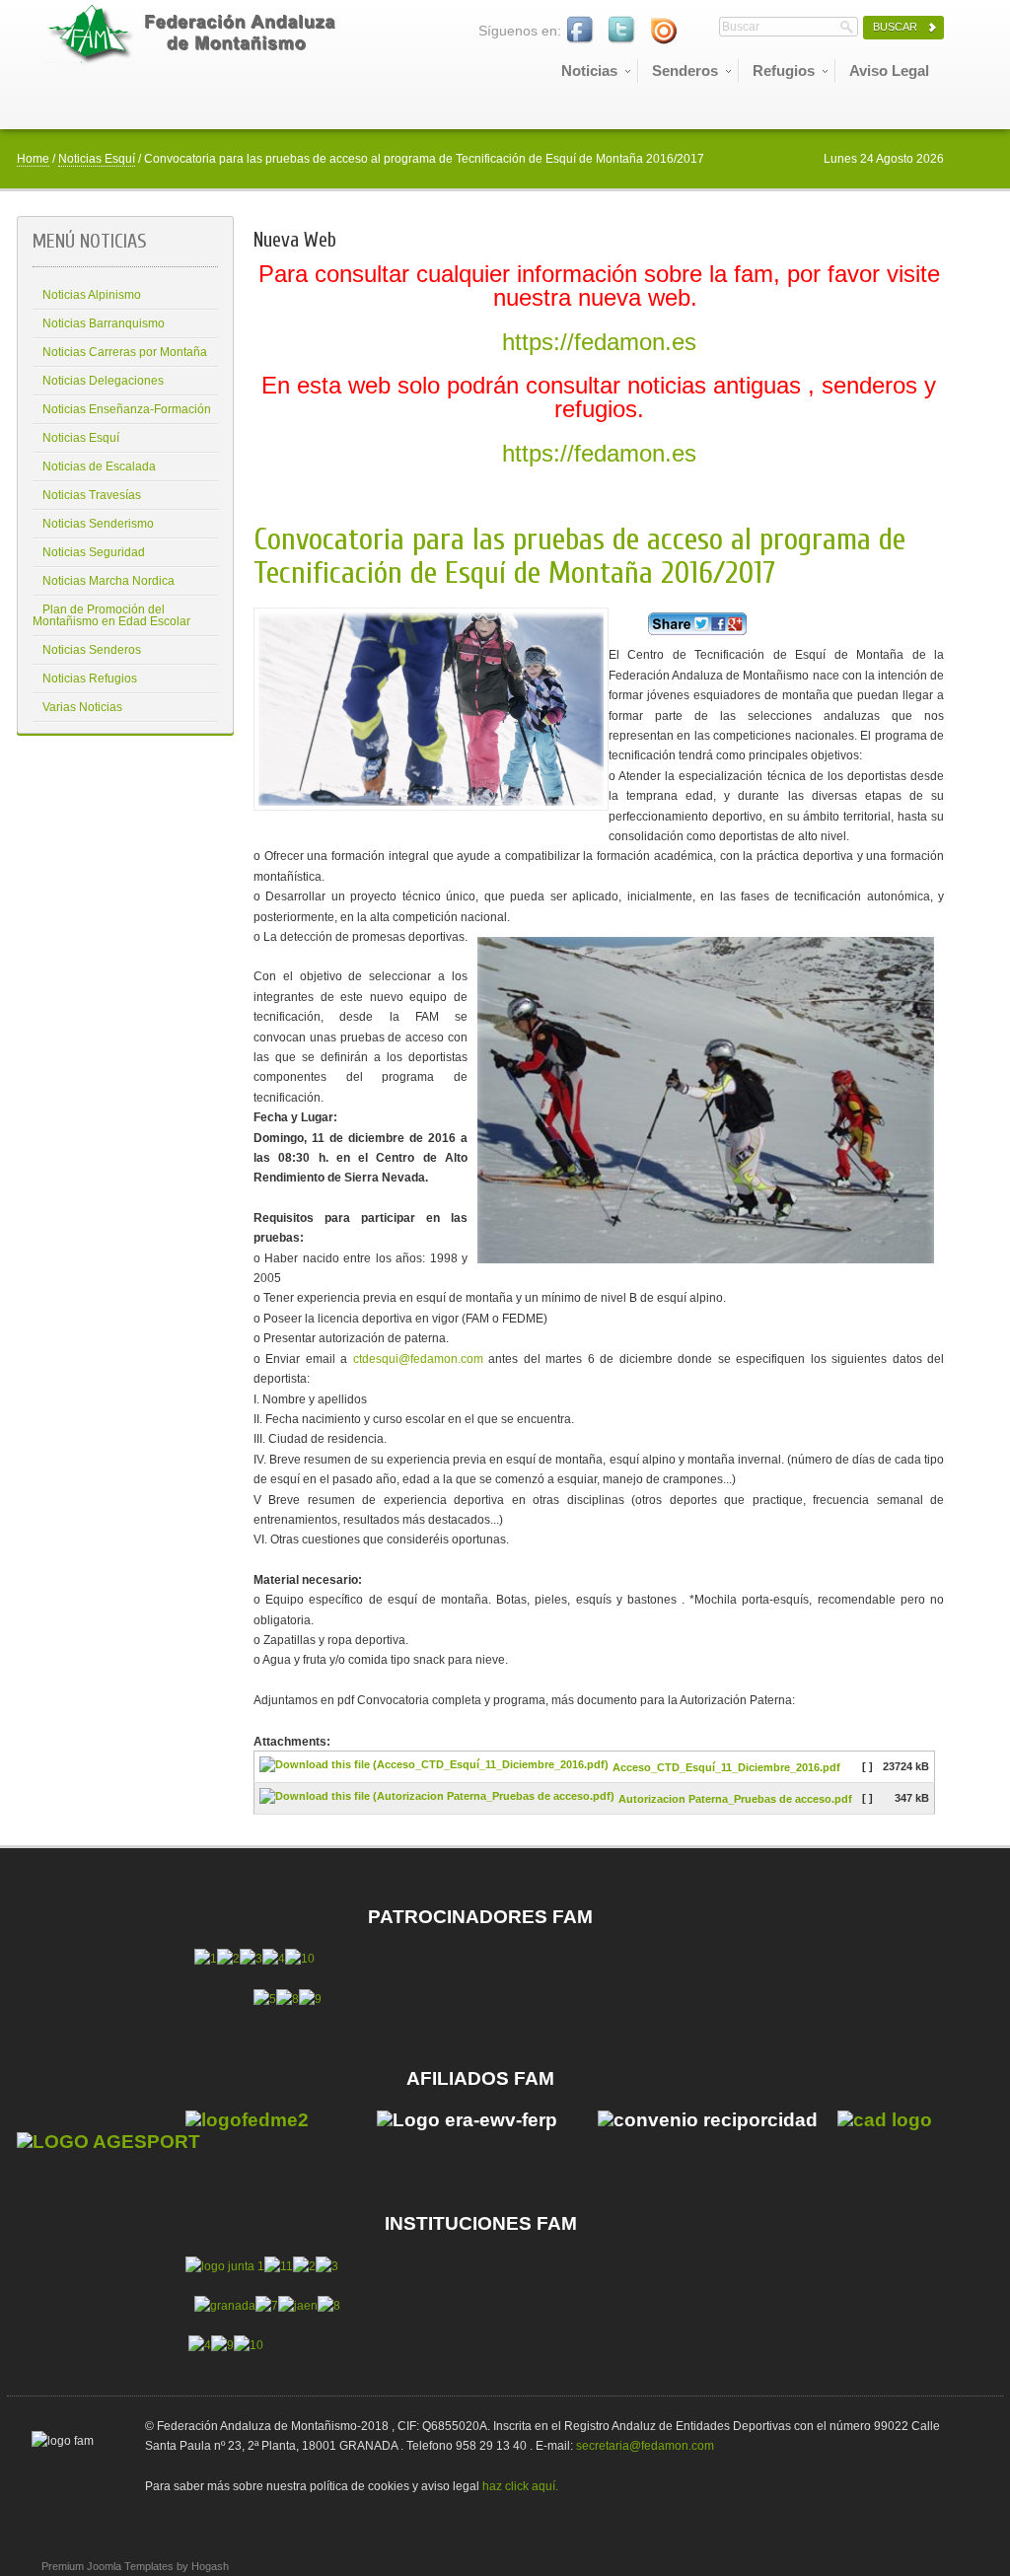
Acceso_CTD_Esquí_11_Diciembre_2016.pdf (726, 1768)
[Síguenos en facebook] (581, 31)
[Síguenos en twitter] (622, 31)
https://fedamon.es (599, 342)
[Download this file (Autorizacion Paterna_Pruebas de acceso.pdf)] (439, 1799)
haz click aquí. (520, 2486)
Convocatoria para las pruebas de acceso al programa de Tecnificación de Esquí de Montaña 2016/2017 (579, 556)
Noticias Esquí (97, 159)
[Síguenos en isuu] (664, 31)
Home (33, 159)
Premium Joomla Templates (108, 2566)
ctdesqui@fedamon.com (418, 1359)
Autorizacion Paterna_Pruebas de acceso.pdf (735, 1799)
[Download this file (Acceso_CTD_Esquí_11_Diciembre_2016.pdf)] (436, 1768)
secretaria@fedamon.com (645, 2446)
